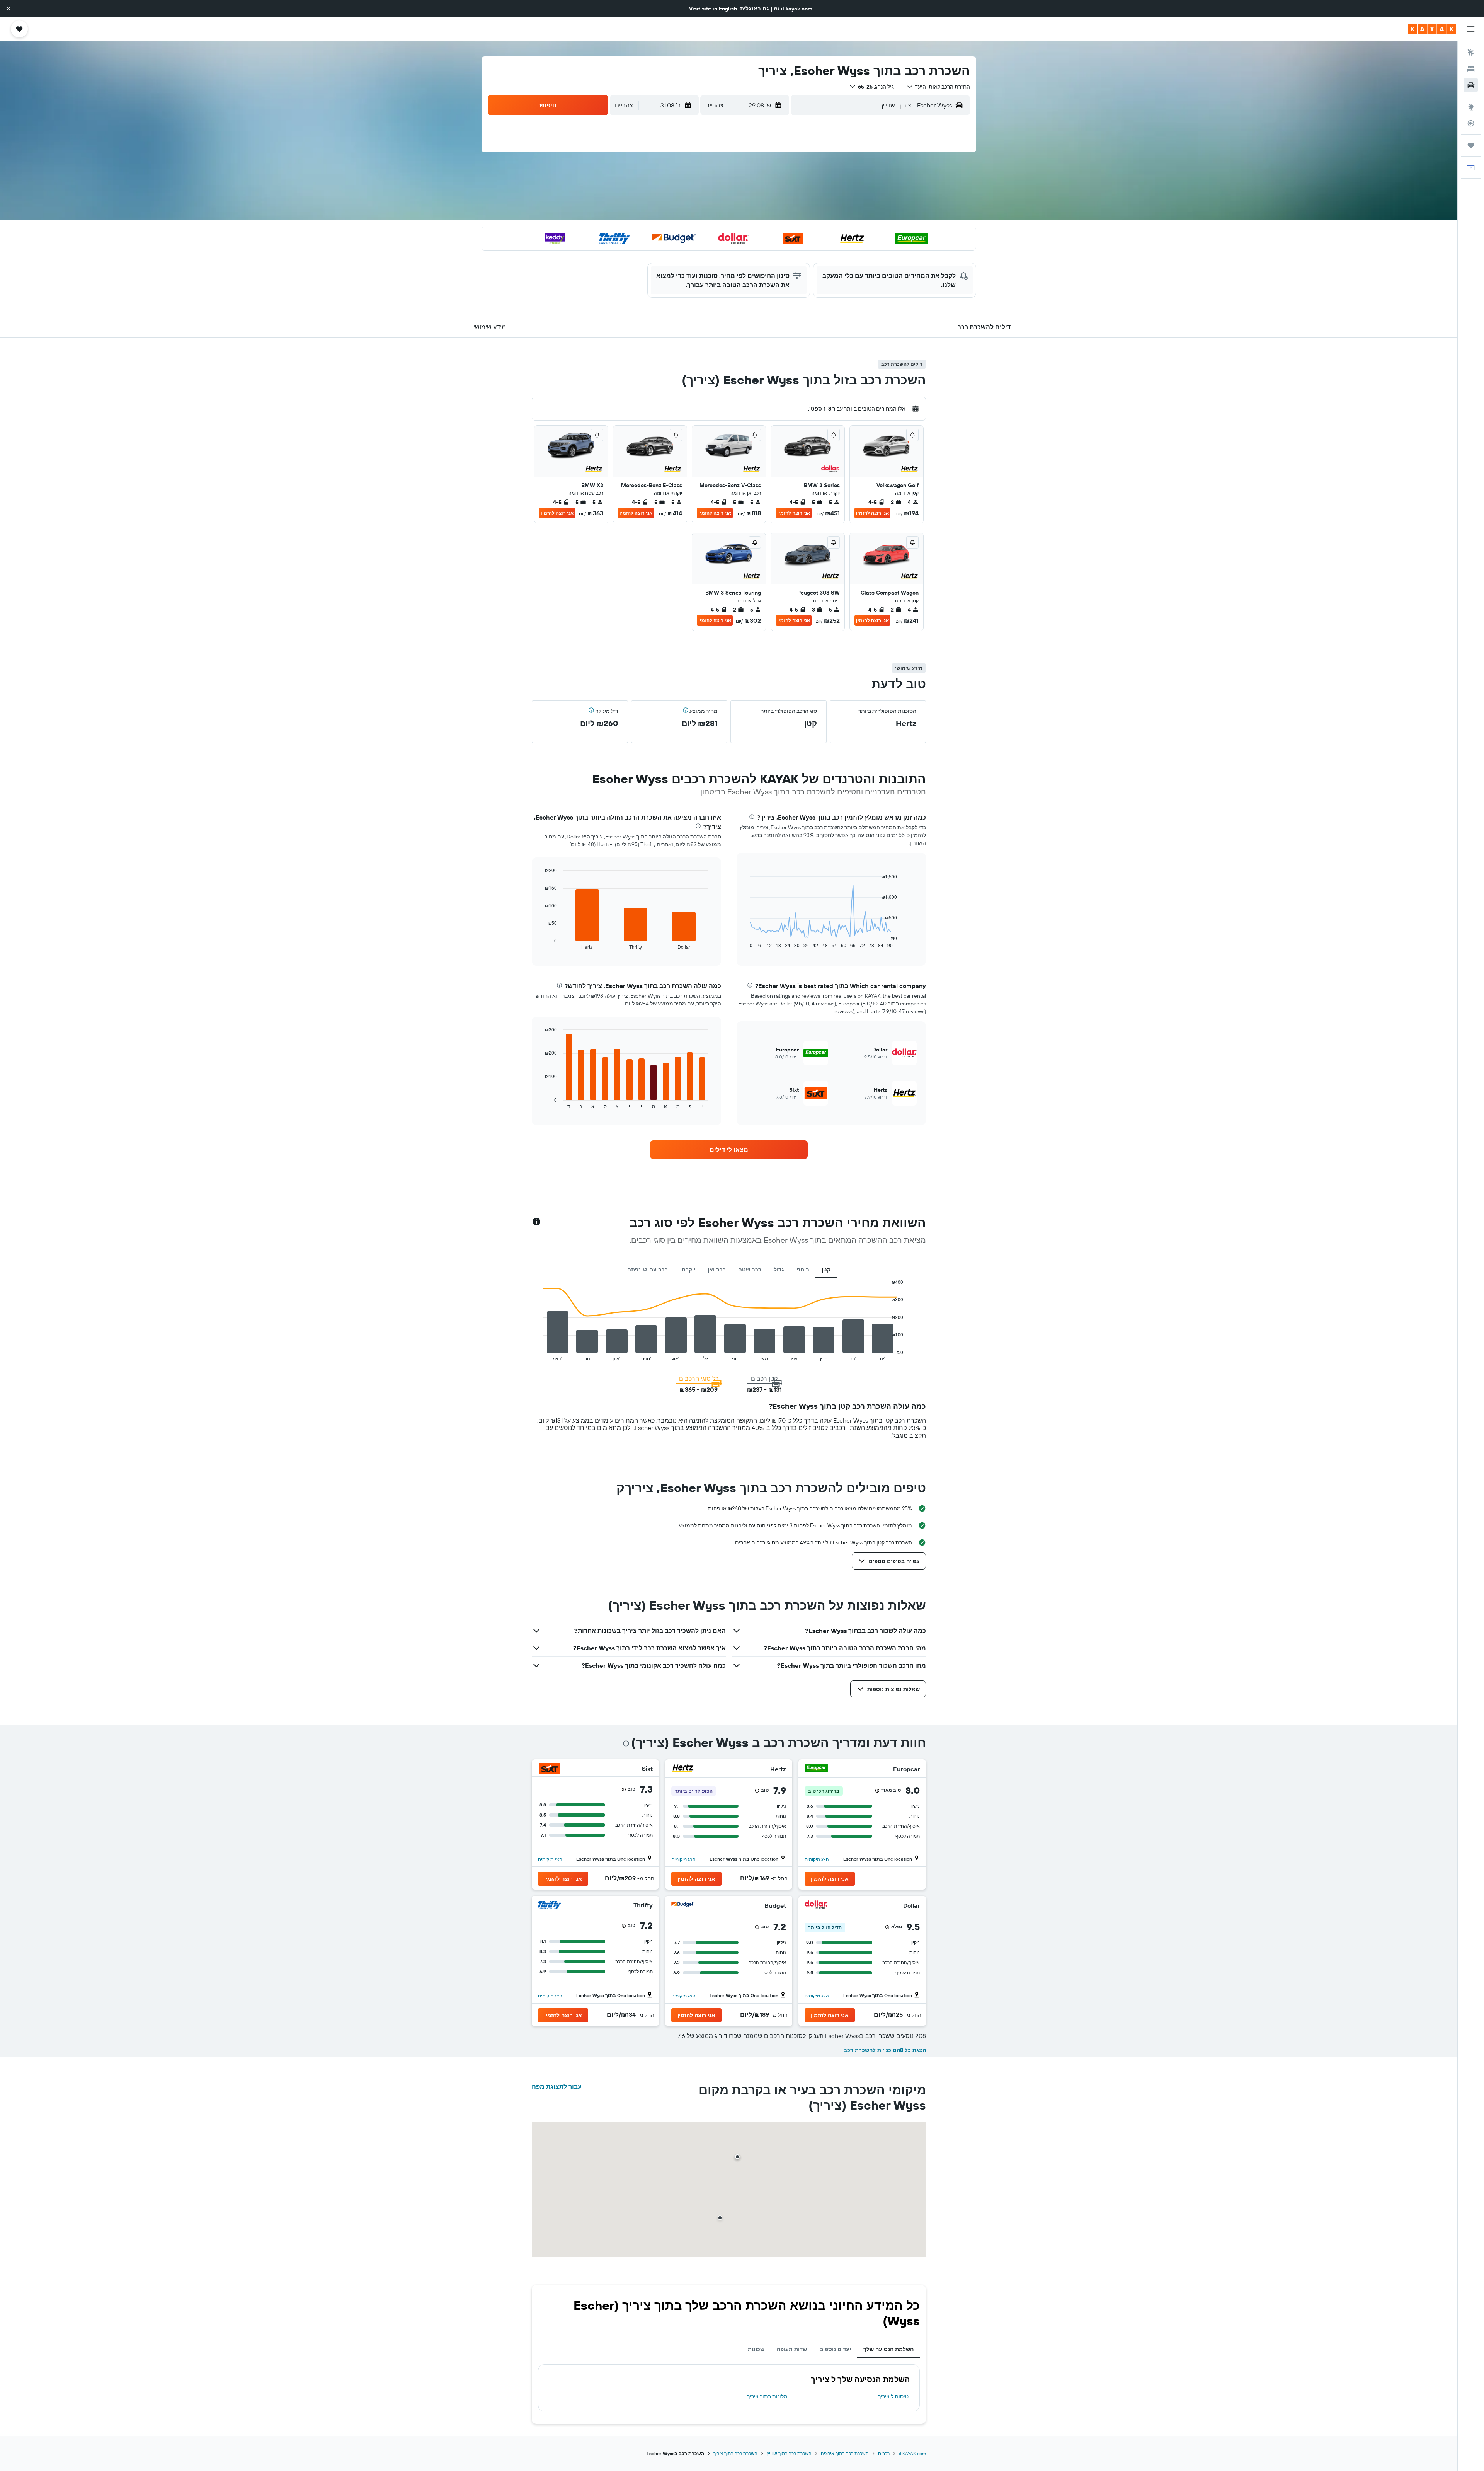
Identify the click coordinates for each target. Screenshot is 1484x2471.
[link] (729, 1150)
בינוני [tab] (803, 1270)
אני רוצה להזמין (872, 513)
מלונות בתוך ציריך (767, 2396)
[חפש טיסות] (1471, 53)
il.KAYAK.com (912, 2453)
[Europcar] (816, 1769)
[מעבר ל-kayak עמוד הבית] (1432, 29)
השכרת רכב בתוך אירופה (845, 2453)
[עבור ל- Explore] (1471, 107)
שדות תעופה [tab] (792, 2349)
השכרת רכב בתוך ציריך (735, 2453)
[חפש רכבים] (1471, 85)
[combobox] (938, 87)
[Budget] (683, 1906)
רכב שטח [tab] (750, 1270)
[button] (9, 9)
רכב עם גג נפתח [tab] (648, 1270)
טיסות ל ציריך (893, 2396)
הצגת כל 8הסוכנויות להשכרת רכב (885, 2050)
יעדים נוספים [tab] (835, 2349)
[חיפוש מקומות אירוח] (1471, 69)
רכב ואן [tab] (717, 1270)
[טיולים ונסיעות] (1471, 145)
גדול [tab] (779, 1270)
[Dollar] (816, 1906)
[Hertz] (683, 1769)
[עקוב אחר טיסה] (1471, 123)
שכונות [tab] (756, 2349)
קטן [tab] (826, 1270)
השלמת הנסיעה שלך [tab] (888, 2349)
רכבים (884, 2453)
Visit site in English (713, 9)
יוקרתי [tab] (688, 1270)
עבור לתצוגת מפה (557, 2086)
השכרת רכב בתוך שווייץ (789, 2453)
